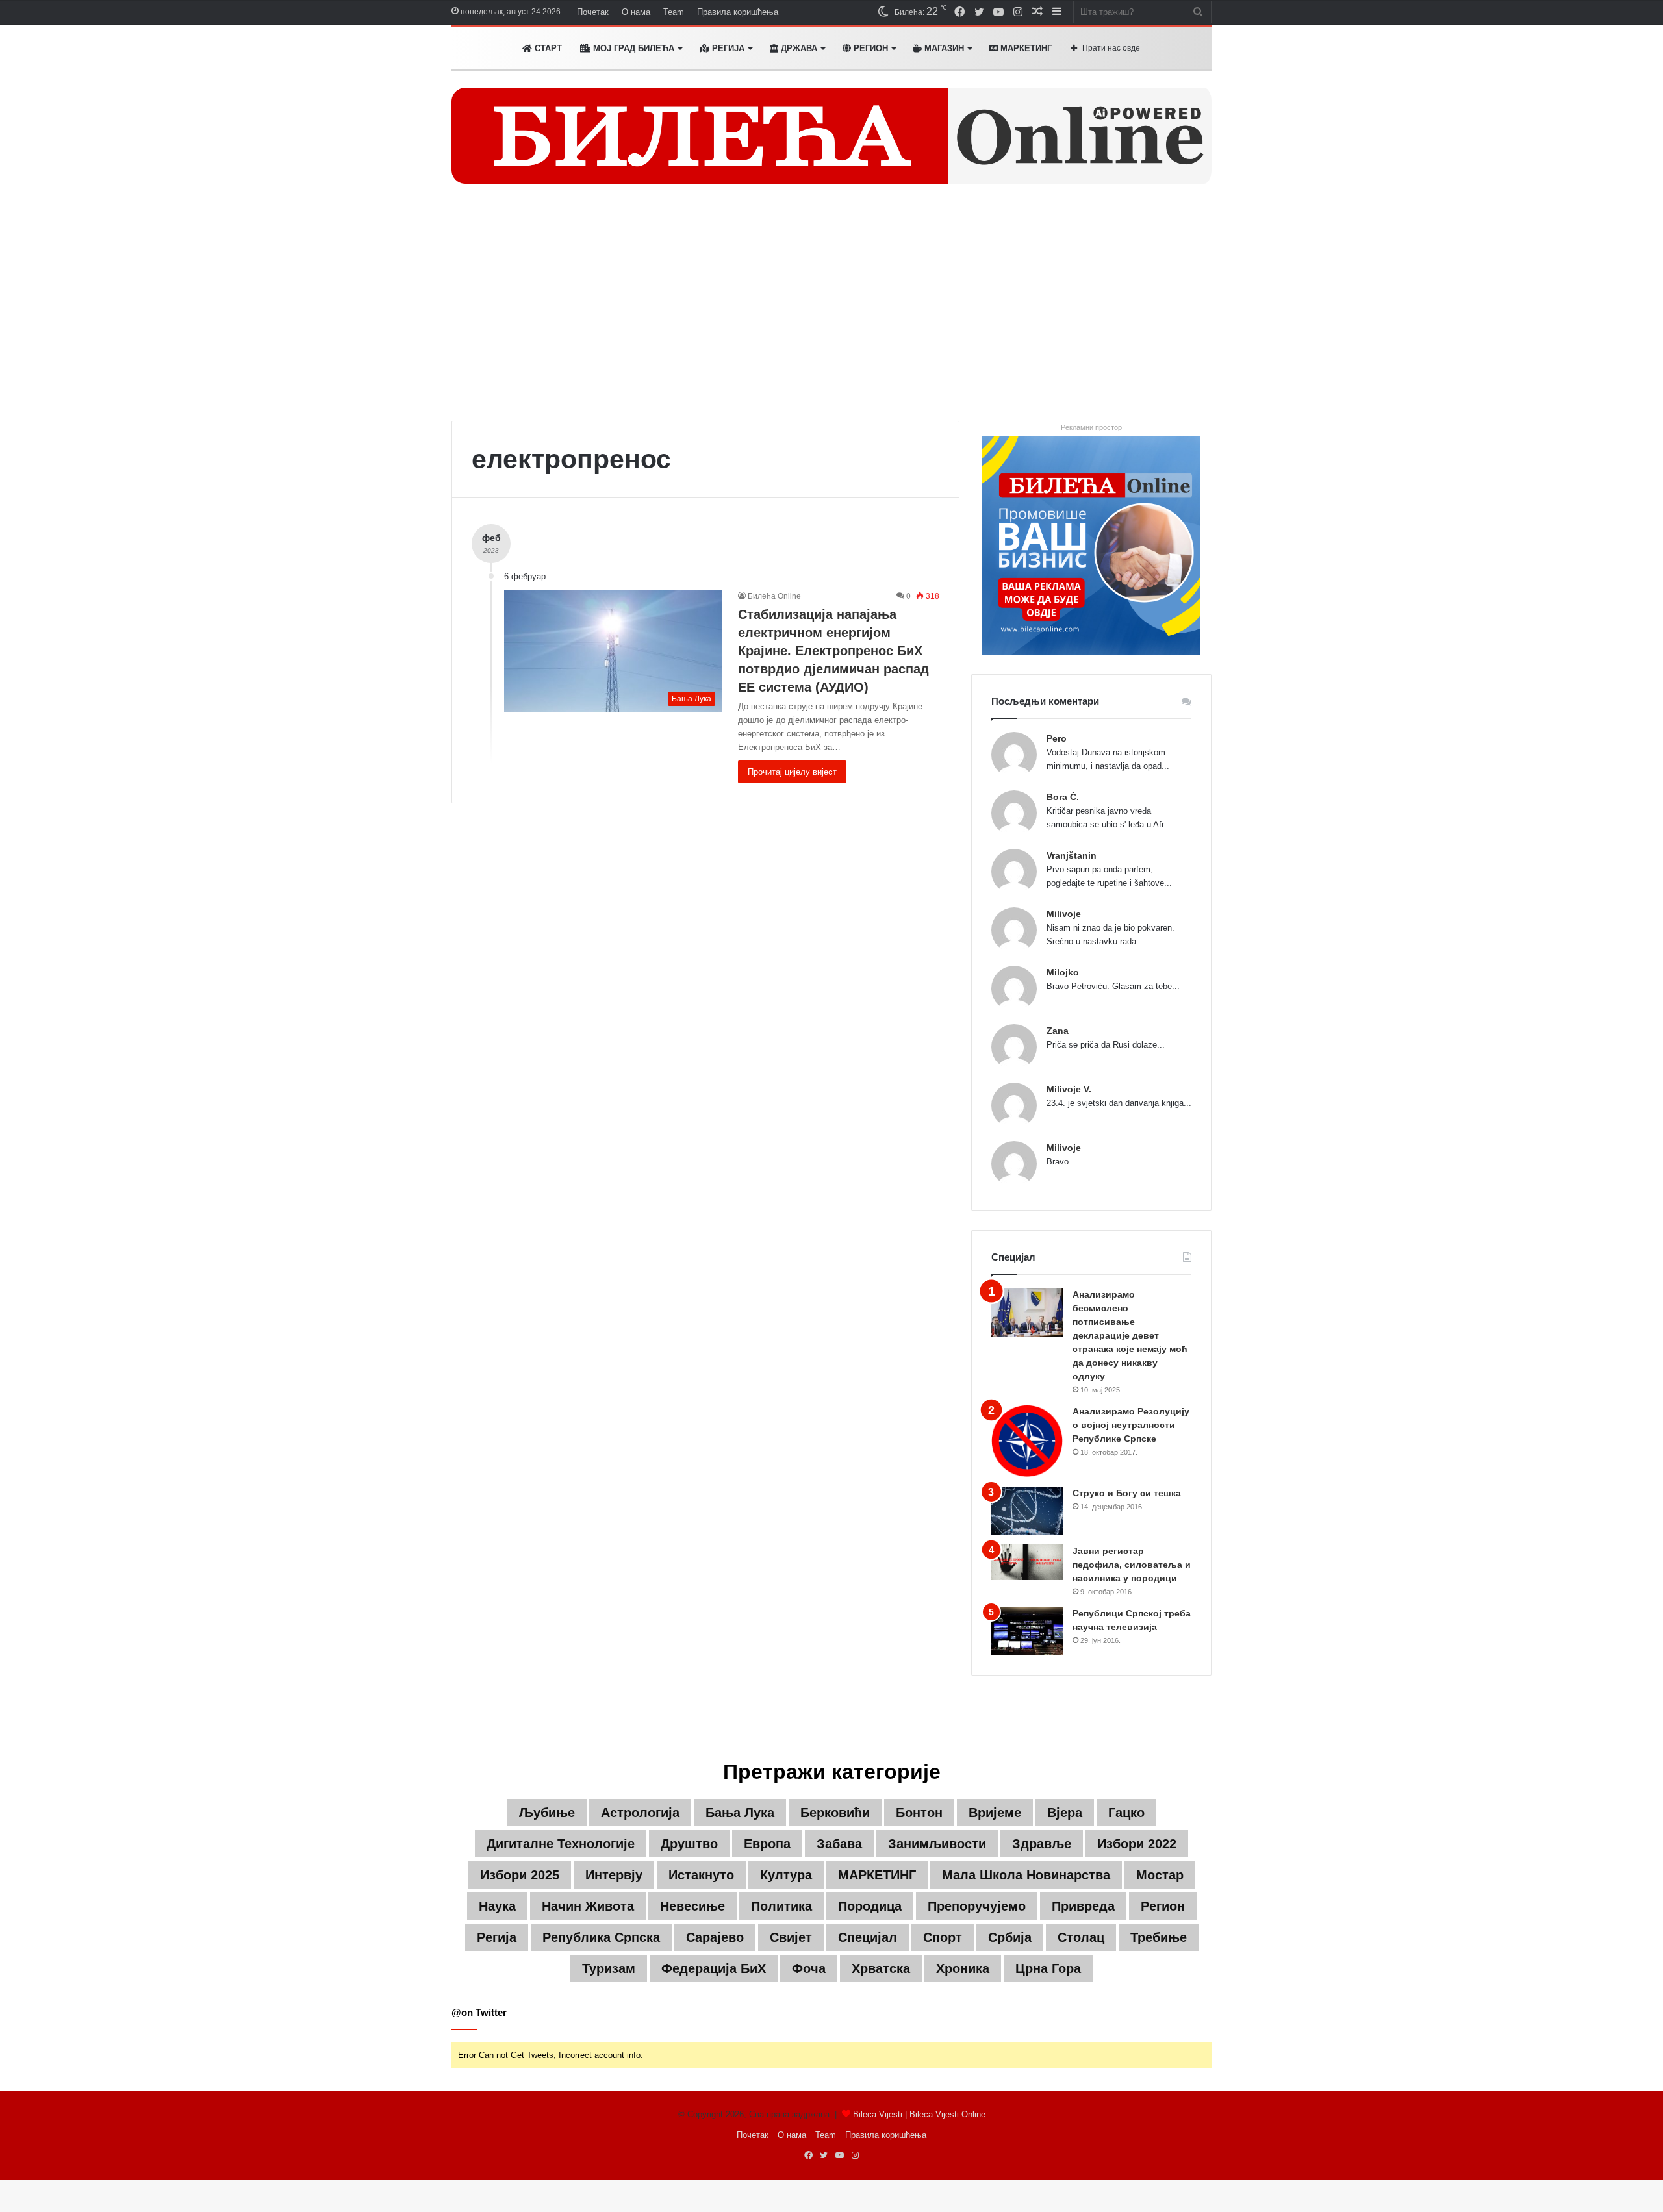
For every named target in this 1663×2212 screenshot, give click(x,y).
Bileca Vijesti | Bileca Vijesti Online (919, 2114)
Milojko (1063, 972)
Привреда (1083, 1906)
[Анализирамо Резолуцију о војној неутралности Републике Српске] (1027, 1441)
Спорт (943, 1937)
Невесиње (692, 1906)
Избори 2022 (1137, 1844)
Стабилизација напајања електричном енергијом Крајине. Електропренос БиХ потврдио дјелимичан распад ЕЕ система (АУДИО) (833, 651)
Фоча (809, 1968)
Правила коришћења (738, 12)
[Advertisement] (831, 310)
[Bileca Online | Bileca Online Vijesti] (831, 136)
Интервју (614, 1875)
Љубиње (547, 1813)
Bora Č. (1063, 797)
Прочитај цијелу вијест (792, 772)
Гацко (1126, 1813)
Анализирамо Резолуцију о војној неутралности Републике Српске (1131, 1425)
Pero (1057, 738)
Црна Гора (1048, 1968)
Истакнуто (701, 1875)
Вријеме (995, 1813)
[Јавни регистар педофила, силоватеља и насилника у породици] (1027, 1562)
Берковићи (835, 1813)
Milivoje (1064, 914)
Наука (497, 1906)
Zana (1058, 1031)
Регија (497, 1937)
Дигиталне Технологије (561, 1844)
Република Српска (601, 1937)
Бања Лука (740, 1813)
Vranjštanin (1072, 855)
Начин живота (588, 1906)
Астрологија (640, 1813)
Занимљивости (937, 1844)
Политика (781, 1906)
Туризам (609, 1968)
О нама (636, 12)
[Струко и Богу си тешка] (1027, 1511)
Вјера (1065, 1813)
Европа (767, 1844)
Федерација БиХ (714, 1968)
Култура (786, 1875)
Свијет (791, 1937)
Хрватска (881, 1968)
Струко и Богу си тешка (1127, 1493)
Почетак (593, 12)
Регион (870, 48)
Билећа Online (774, 596)
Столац (1081, 1937)
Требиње (1159, 1937)
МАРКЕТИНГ (1025, 48)
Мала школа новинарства (1026, 1875)
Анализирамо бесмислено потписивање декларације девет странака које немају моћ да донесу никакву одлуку (1130, 1335)
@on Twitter (479, 2012)
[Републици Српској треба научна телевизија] (1027, 1631)
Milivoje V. (1069, 1089)
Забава (839, 1844)
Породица (870, 1906)
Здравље (1042, 1844)
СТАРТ (547, 48)
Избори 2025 (520, 1875)
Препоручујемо (977, 1906)
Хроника (963, 1968)
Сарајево (715, 1937)
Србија (1010, 1937)
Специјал (868, 1937)
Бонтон (919, 1813)
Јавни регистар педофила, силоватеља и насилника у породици (1132, 1565)
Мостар (1160, 1875)
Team (674, 12)
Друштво (689, 1844)
